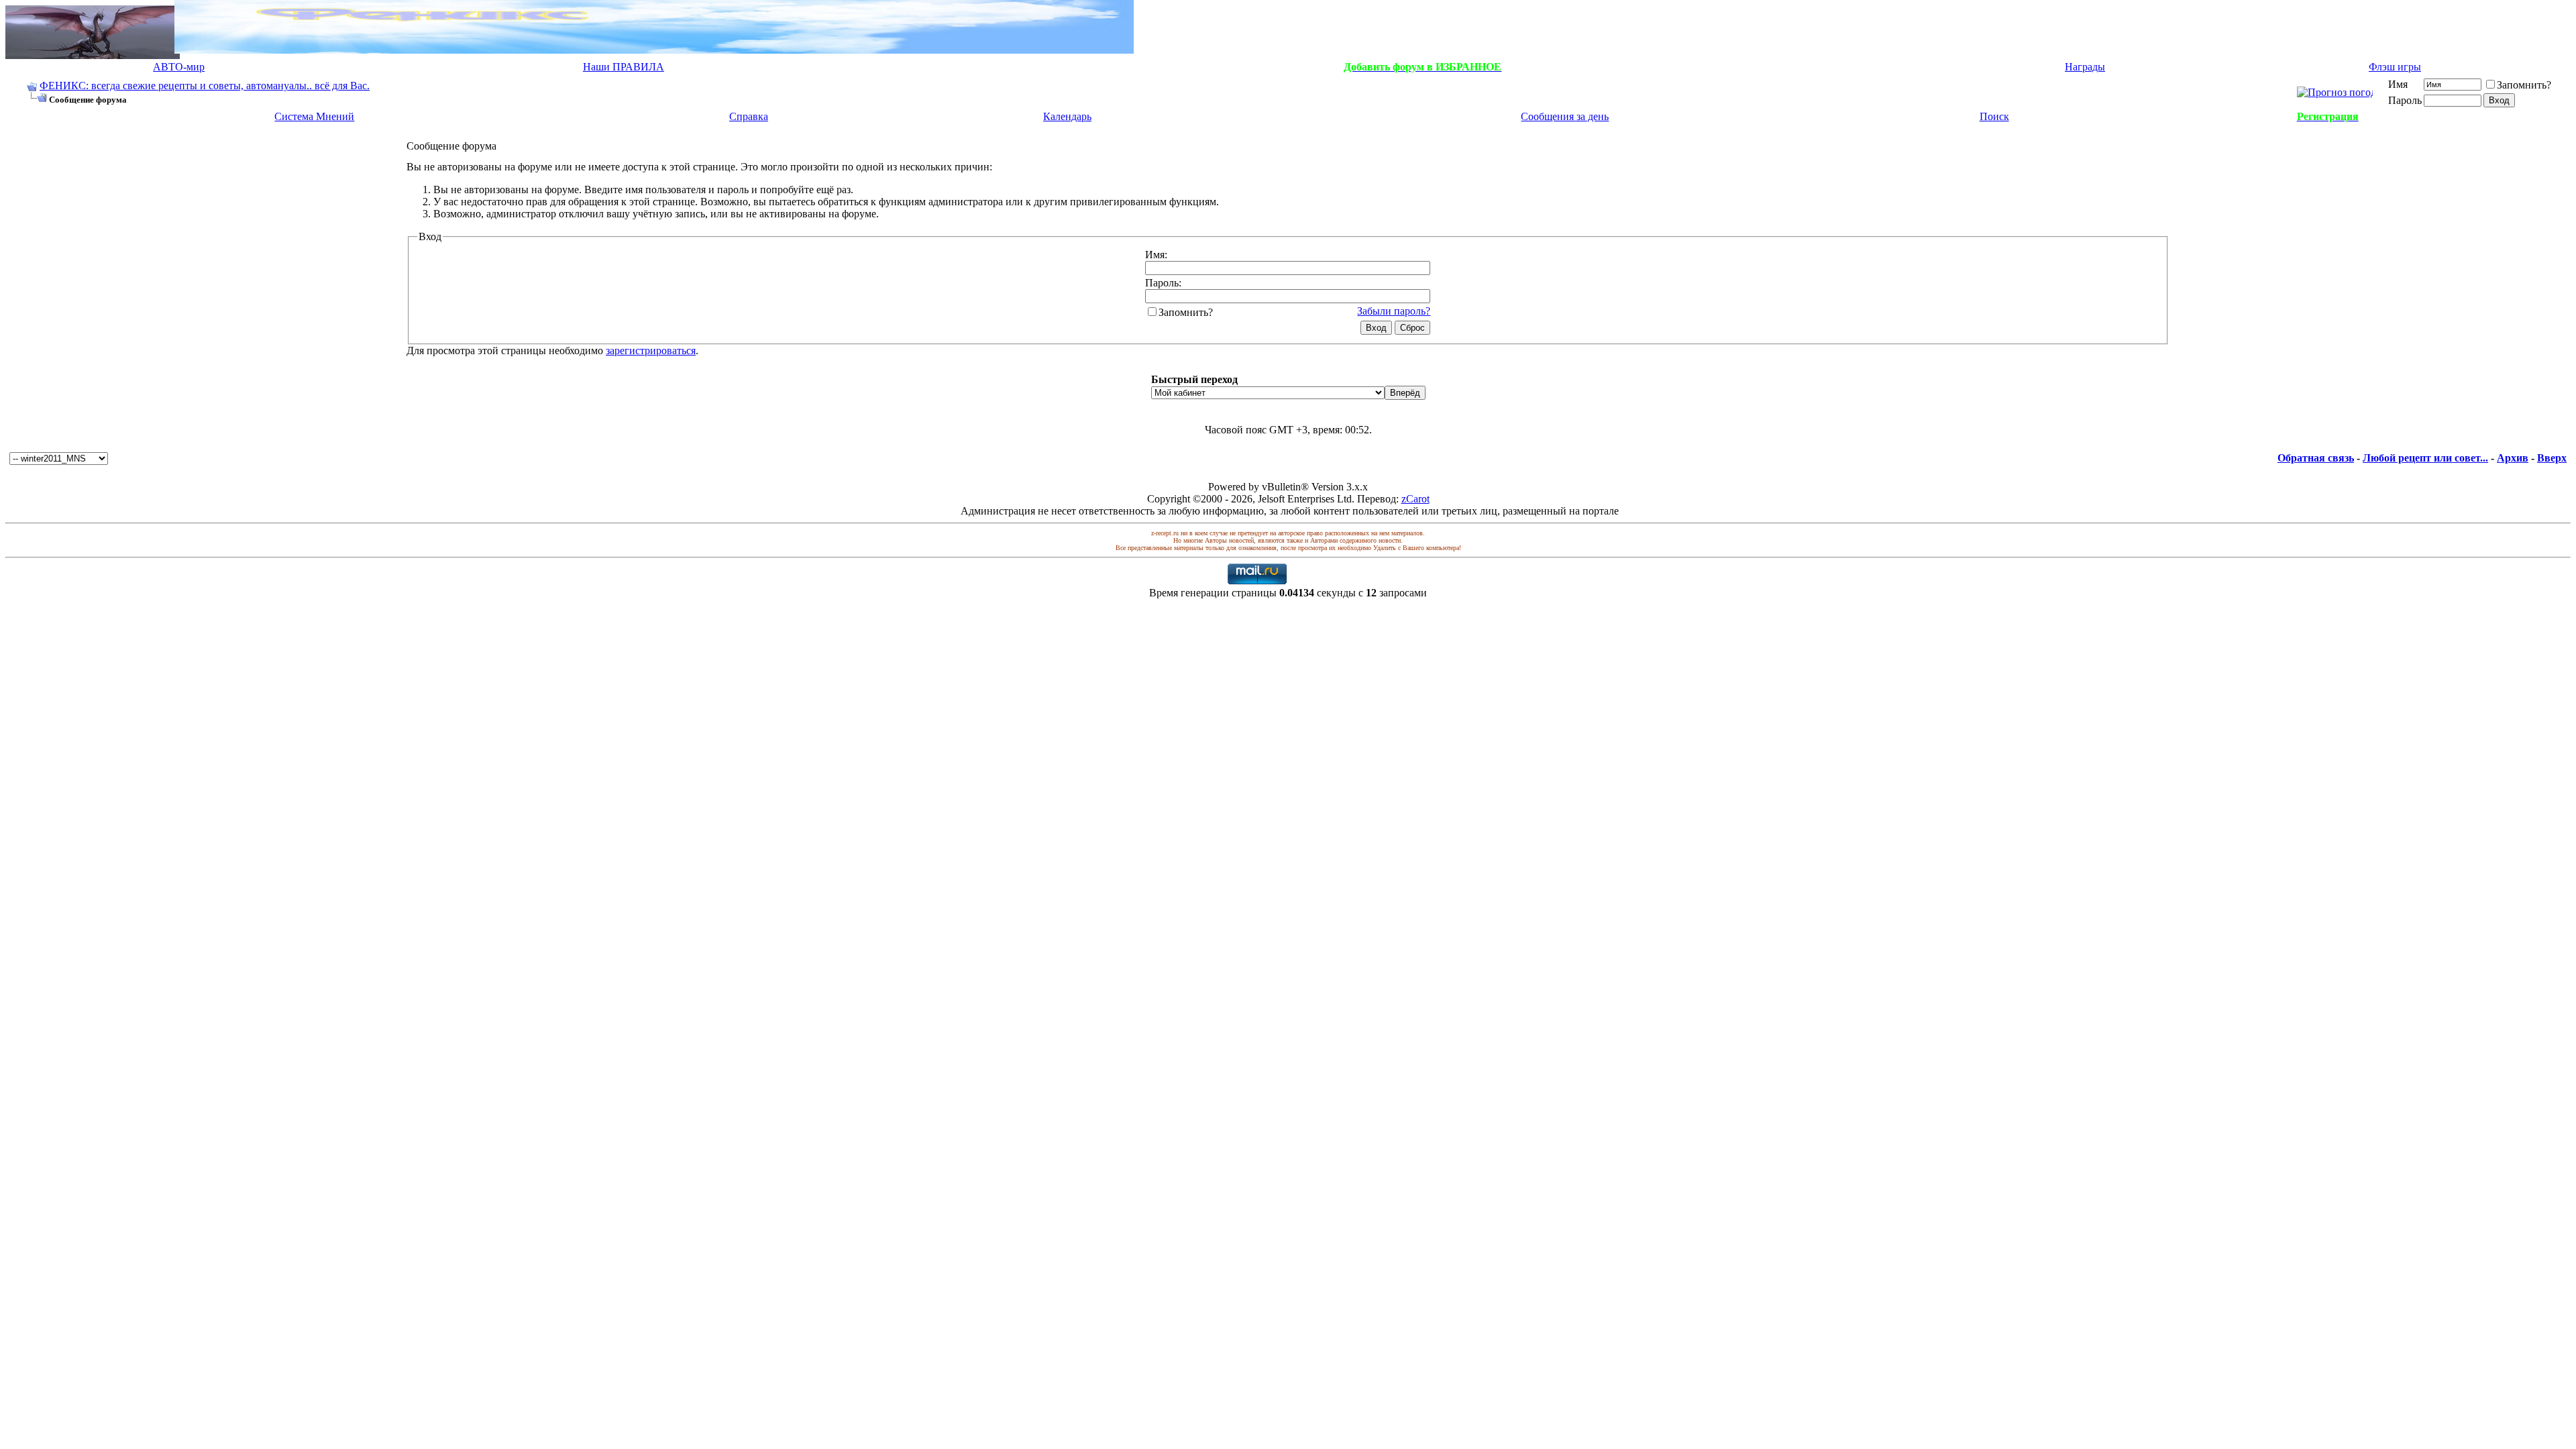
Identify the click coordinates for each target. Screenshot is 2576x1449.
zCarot (1415, 499)
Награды (2085, 67)
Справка (749, 116)
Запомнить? (2524, 85)
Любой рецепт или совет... (2425, 458)
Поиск (1994, 116)
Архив (2513, 458)
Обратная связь (2316, 458)
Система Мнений (314, 116)
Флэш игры (2395, 67)
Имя (2398, 84)
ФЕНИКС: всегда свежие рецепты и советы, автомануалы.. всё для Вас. (205, 86)
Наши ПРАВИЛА (624, 67)
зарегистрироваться (651, 351)
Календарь (1067, 116)
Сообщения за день (1565, 116)
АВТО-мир (179, 67)
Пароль (2405, 100)
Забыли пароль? (1394, 311)
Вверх (2552, 458)
